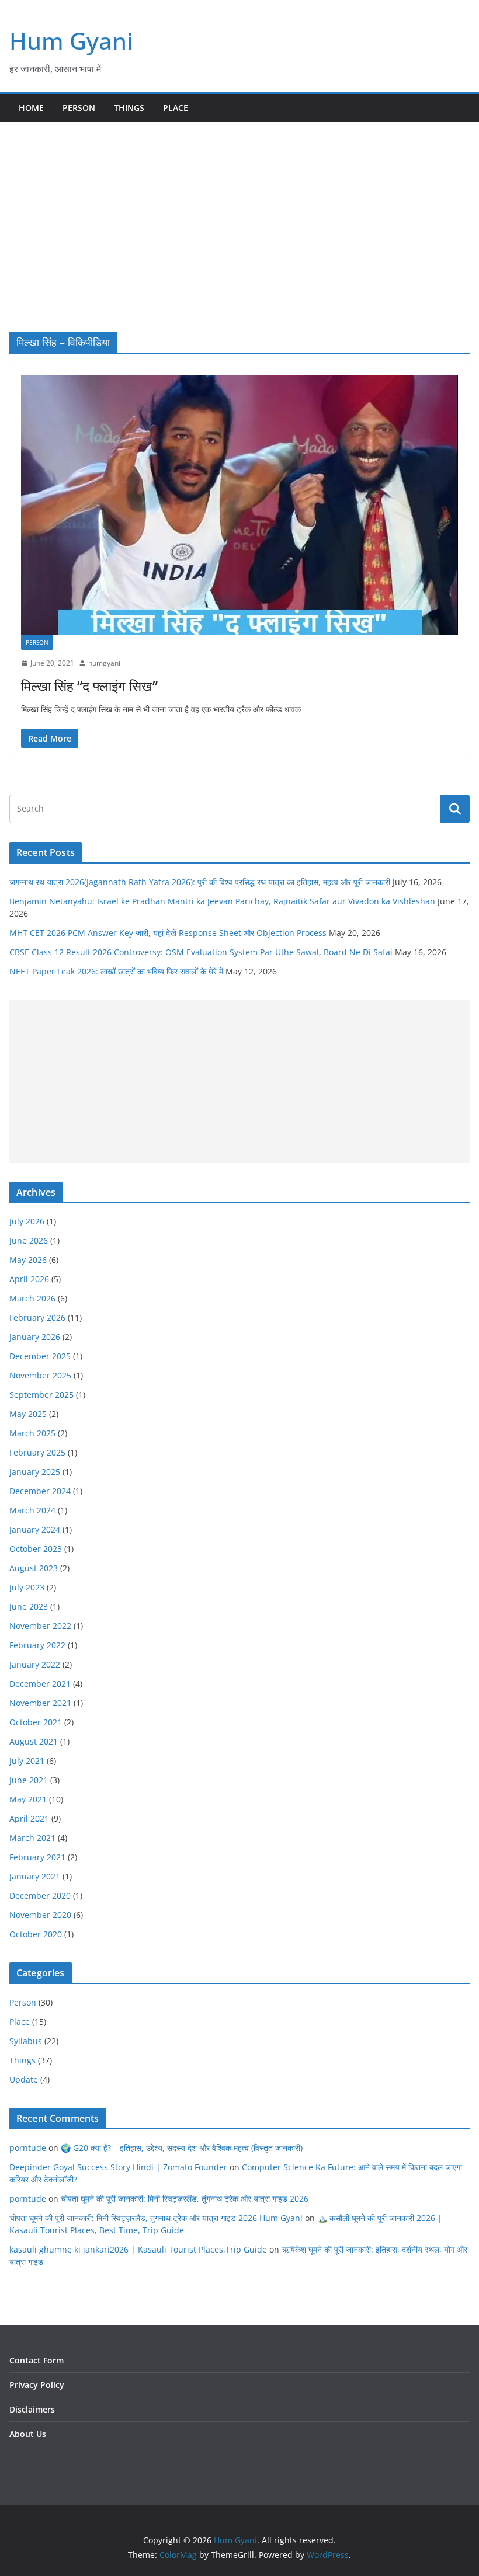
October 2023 (36, 1549)
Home (31, 108)
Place (176, 108)
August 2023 (34, 1568)
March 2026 (32, 1298)
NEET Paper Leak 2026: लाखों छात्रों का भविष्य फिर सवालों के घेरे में (116, 971)
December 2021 (40, 1684)
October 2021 (36, 1722)
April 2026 (29, 1279)
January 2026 (35, 1337)
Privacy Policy (37, 2385)
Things (129, 108)
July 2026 (27, 1221)
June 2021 (29, 1780)
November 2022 (40, 1626)
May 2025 (28, 1414)
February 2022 (37, 1645)
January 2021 (35, 1876)
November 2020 (40, 1915)
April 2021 (29, 1818)
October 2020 (36, 1934)
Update (24, 2079)
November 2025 (40, 1375)
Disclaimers (32, 2409)
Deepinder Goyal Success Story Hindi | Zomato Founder (118, 2167)
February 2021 (37, 1857)
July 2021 (27, 1761)
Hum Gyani (71, 41)
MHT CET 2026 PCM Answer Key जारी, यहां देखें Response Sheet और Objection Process (168, 933)
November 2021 (40, 1703)
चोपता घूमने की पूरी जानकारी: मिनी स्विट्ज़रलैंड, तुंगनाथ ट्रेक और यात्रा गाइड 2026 (185, 2199)
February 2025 (37, 1452)
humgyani (104, 663)
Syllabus (26, 2041)
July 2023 (27, 1587)
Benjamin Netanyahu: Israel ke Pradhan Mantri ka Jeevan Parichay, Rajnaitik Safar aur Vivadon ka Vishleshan (222, 901)
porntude (28, 2148)
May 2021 (28, 1799)
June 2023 (29, 1606)
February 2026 (37, 1317)
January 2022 (35, 1664)
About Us (28, 2434)
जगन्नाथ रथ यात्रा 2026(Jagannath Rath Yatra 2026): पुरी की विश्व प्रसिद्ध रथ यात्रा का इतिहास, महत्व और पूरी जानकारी (200, 882)
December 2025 (40, 1356)
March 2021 (32, 1838)
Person (79, 108)
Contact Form (37, 2360)
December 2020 (40, 1896)
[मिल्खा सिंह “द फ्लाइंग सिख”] (239, 505)
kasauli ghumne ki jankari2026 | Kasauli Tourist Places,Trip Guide (138, 2249)
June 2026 (29, 1240)
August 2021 (34, 1741)
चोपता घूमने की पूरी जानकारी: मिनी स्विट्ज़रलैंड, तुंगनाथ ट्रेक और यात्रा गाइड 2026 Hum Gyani (156, 2218)
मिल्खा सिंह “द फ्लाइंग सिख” (89, 686)
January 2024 (35, 1529)
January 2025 (35, 1472)
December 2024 (40, 1491)
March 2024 (32, 1510)
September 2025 (41, 1395)
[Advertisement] (239, 210)
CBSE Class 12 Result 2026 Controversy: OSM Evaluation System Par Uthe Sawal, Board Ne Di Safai (201, 952)
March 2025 (32, 1433)
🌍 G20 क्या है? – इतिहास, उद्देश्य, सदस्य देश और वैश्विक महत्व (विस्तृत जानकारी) (182, 2148)
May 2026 (28, 1260)
